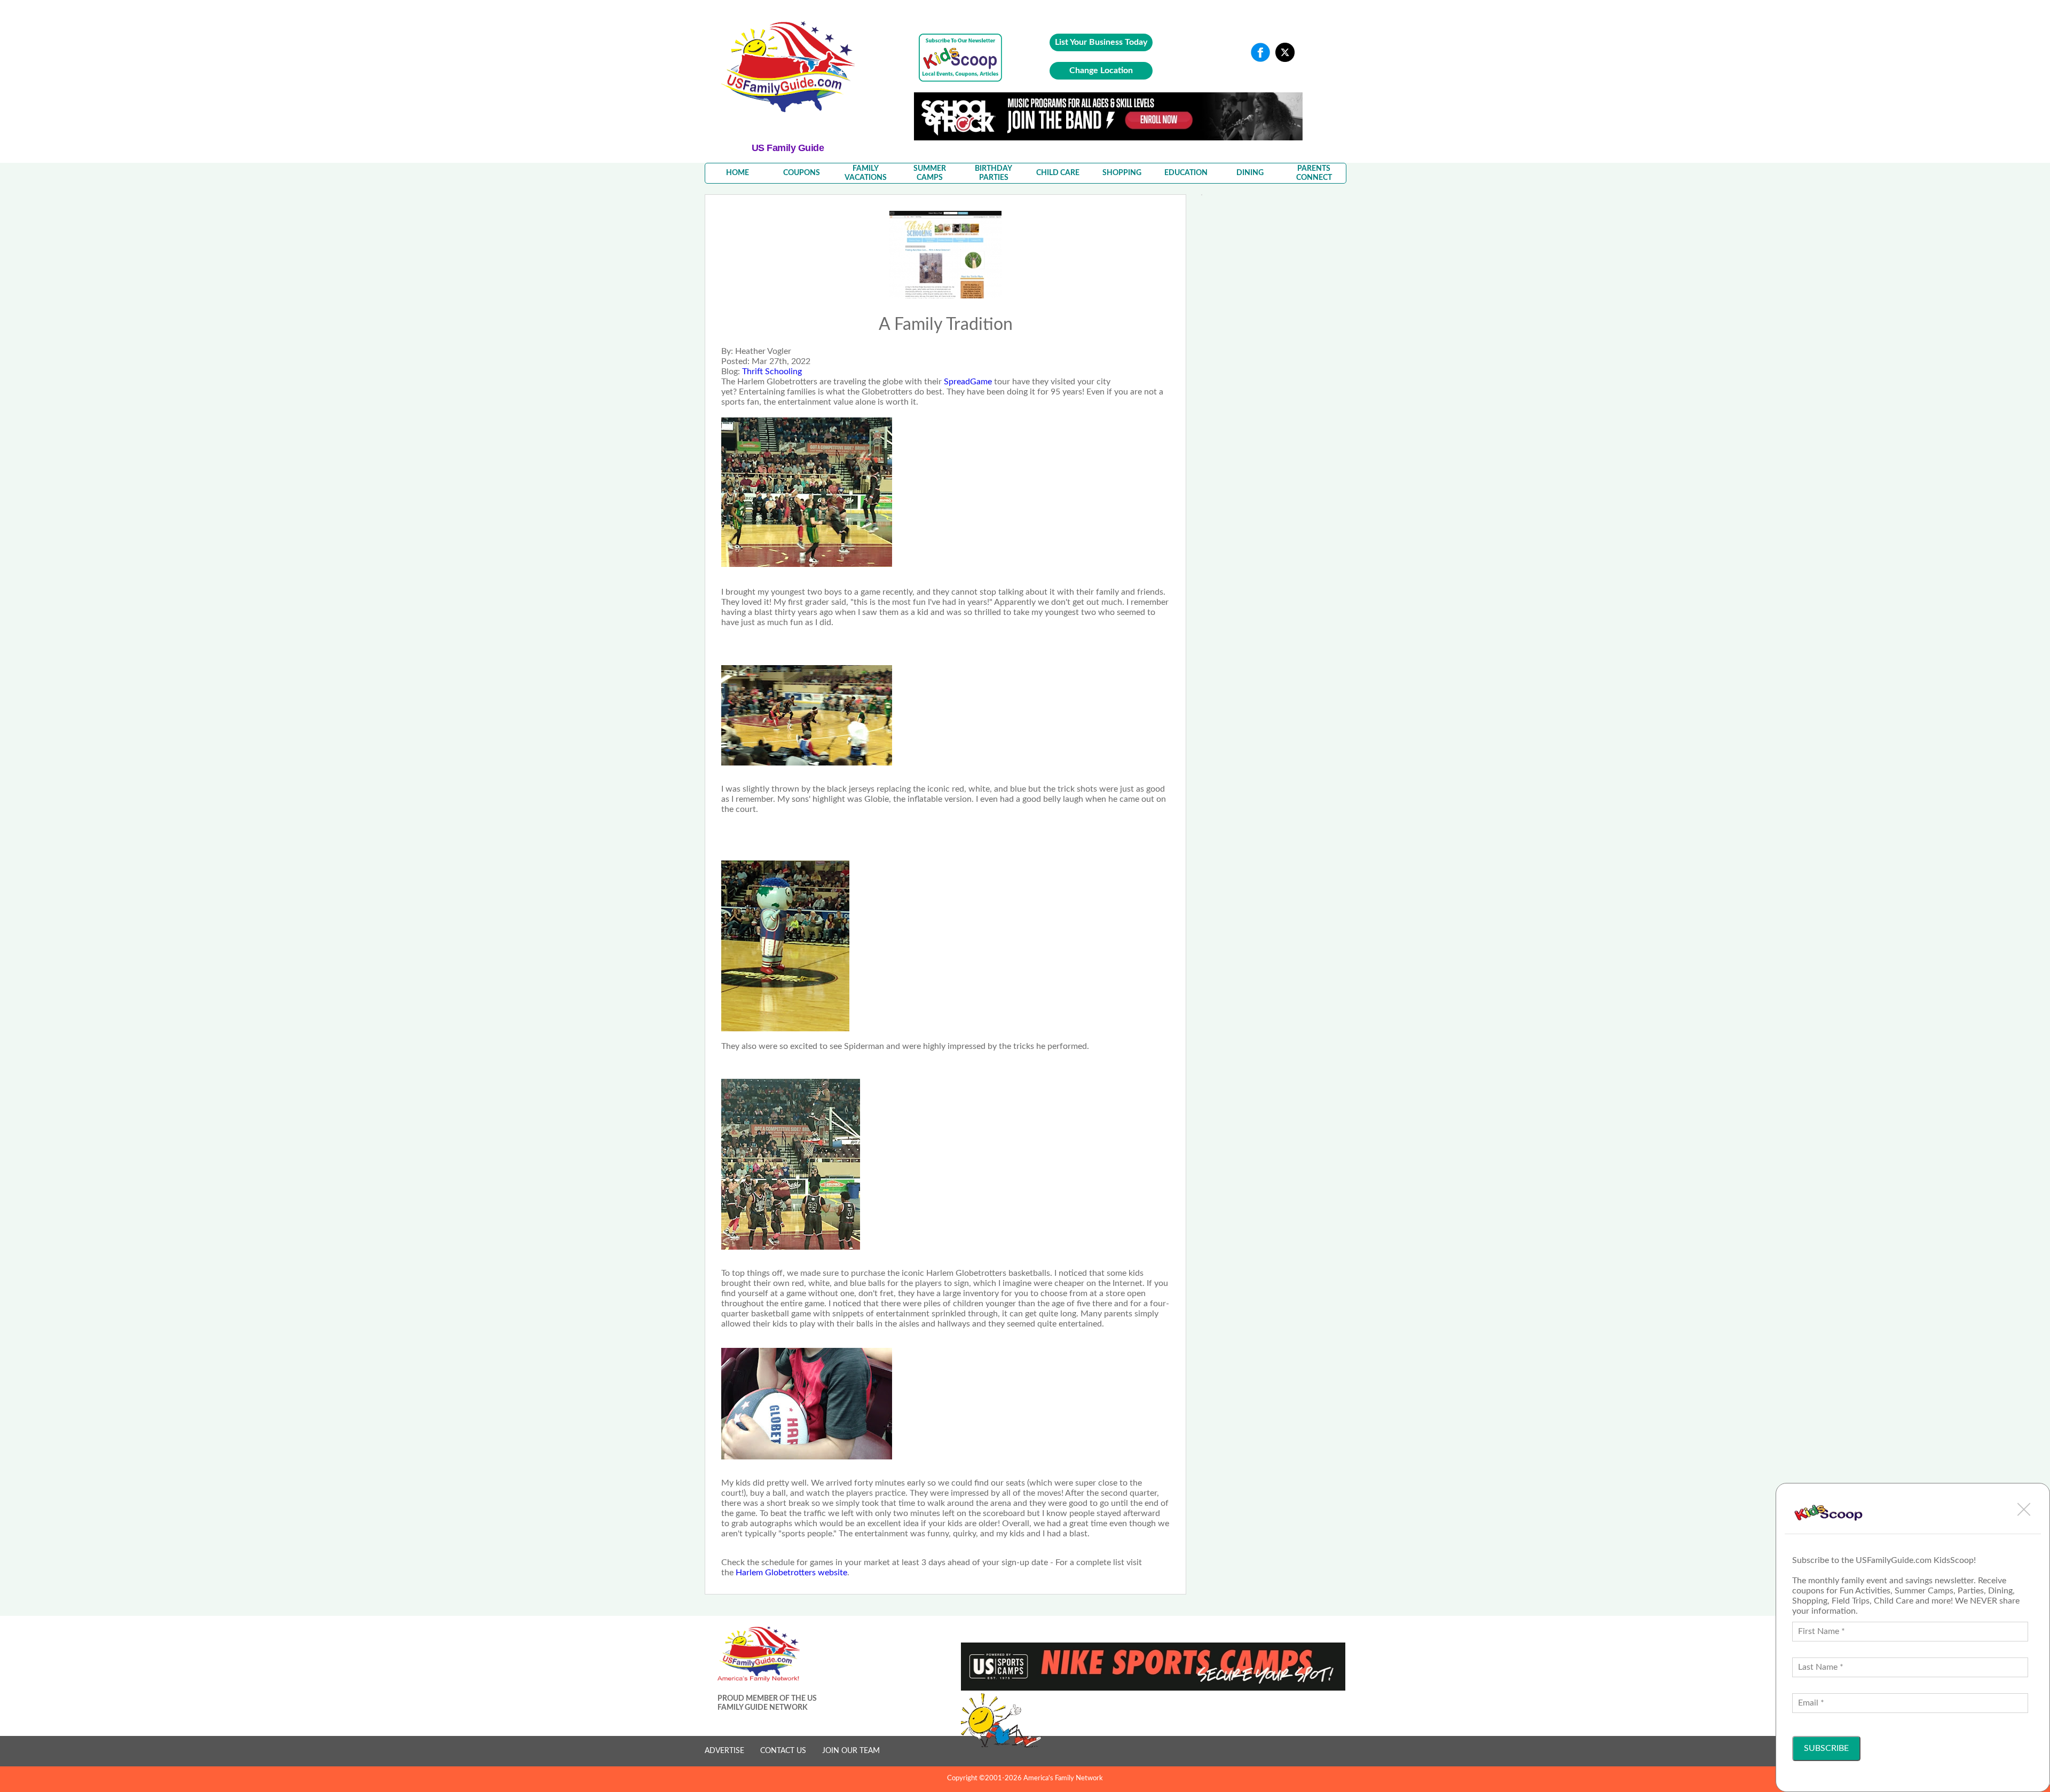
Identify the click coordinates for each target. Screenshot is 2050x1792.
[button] (2024, 1509)
